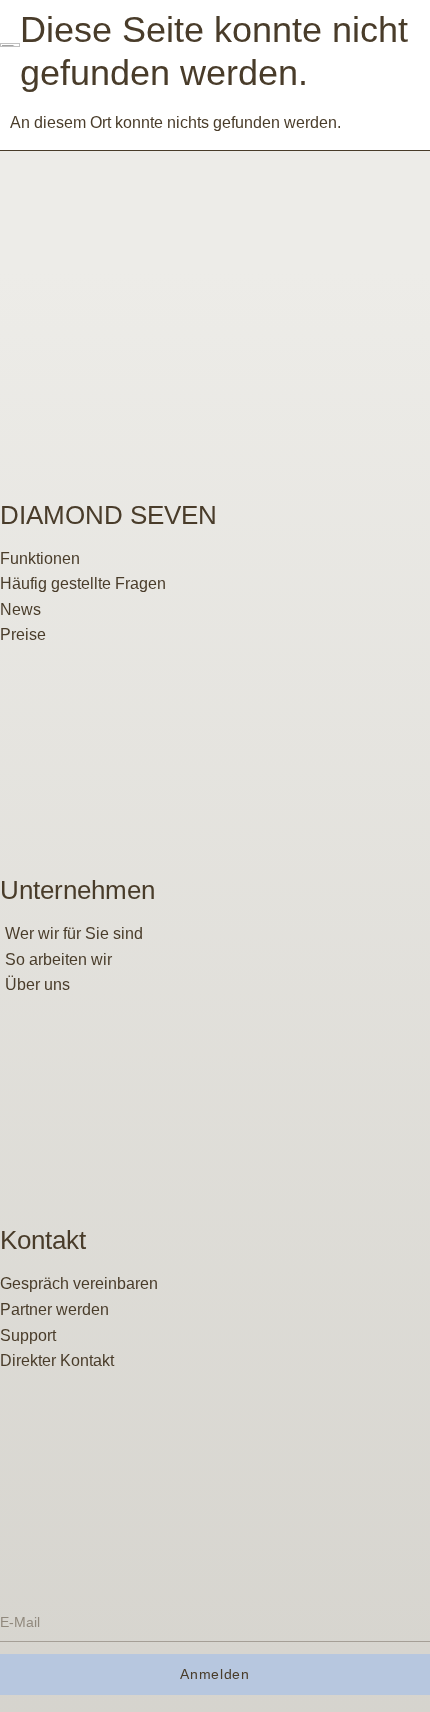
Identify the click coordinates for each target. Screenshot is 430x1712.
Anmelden (215, 1674)
